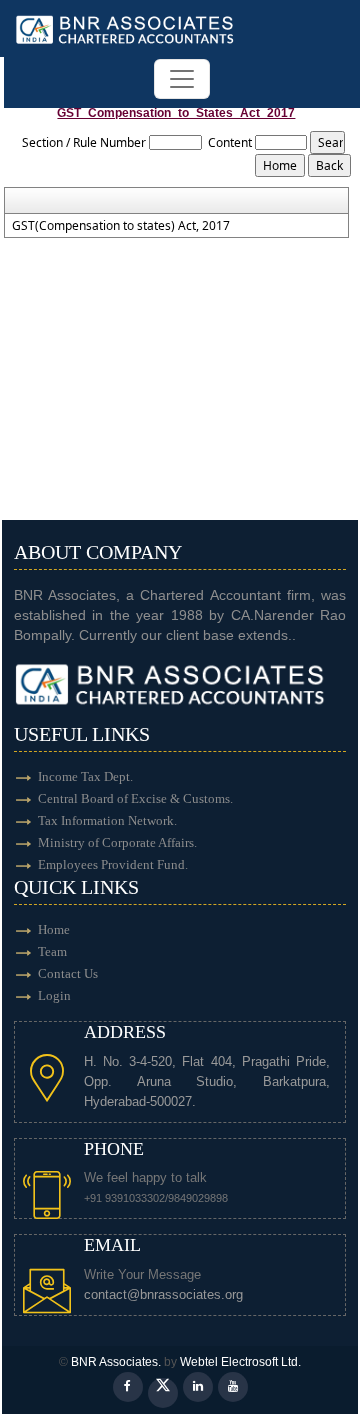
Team (52, 951)
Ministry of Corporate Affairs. (117, 842)
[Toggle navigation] (182, 79)
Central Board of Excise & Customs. (135, 798)
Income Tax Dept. (85, 776)
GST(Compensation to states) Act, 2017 (121, 226)
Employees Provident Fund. (113, 864)
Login (54, 995)
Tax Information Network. (107, 820)
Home (54, 929)
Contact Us (68, 973)
